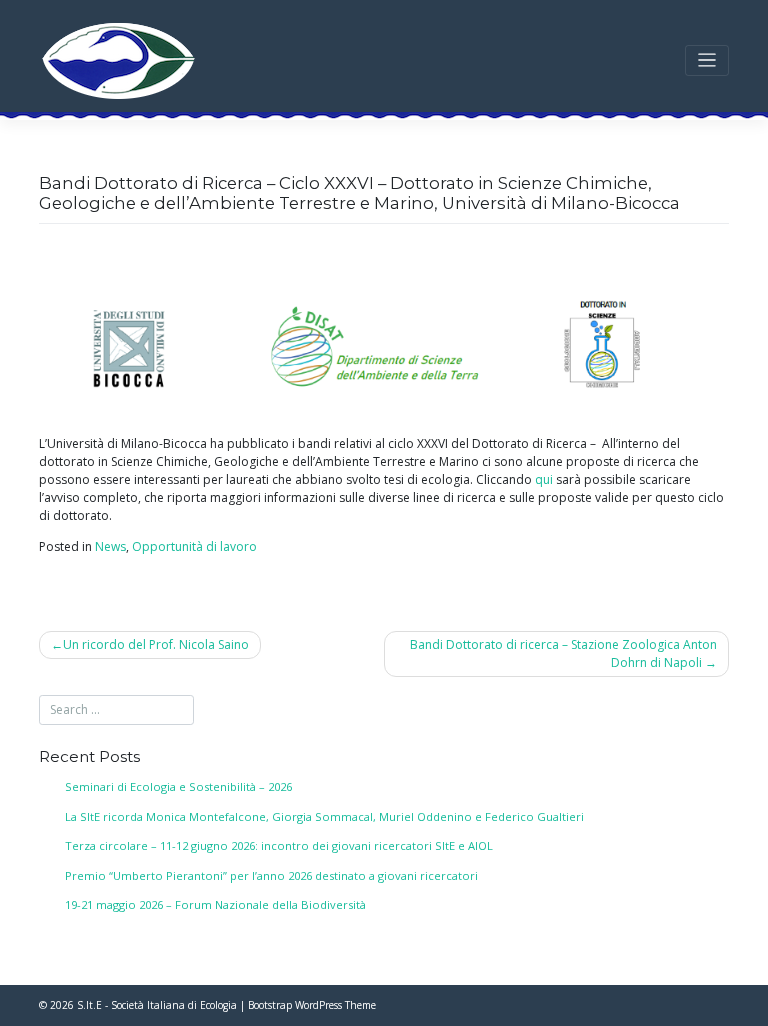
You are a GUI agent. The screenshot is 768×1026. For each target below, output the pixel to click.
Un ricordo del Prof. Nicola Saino (156, 644)
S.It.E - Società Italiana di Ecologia (157, 1005)
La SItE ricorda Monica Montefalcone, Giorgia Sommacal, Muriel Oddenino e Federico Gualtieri (324, 816)
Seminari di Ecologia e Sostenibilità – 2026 (178, 786)
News (110, 546)
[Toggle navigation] (707, 60)
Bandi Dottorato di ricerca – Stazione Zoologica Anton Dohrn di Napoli (563, 653)
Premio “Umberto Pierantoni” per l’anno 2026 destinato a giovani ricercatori (271, 875)
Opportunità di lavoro (194, 546)
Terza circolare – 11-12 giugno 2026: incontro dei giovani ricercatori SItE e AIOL (279, 845)
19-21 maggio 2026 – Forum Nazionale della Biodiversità (215, 904)
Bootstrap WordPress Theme (312, 1005)
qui (544, 479)
